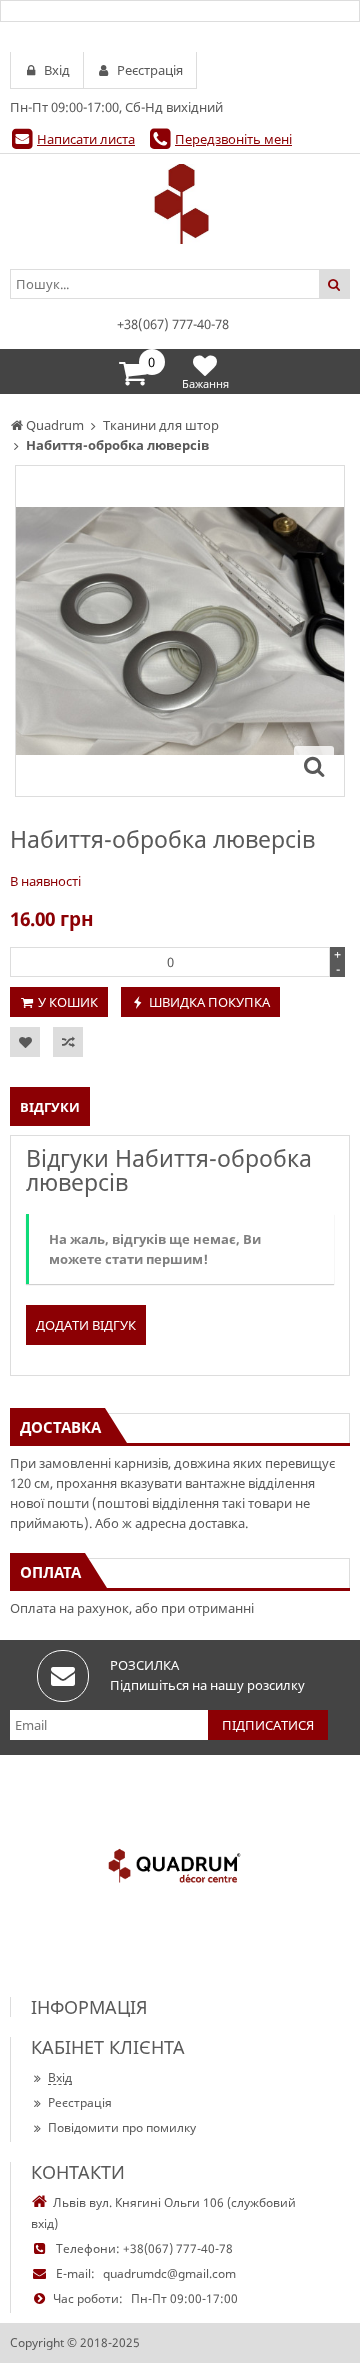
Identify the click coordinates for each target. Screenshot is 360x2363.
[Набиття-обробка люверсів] (314, 766)
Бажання (205, 383)
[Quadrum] (180, 204)
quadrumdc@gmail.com (169, 2273)
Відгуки (50, 1107)
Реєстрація (80, 2102)
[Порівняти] (68, 1042)
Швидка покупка (209, 1002)
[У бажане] (25, 1042)
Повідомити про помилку (122, 2127)
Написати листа (86, 139)
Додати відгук (86, 1325)
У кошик (68, 1002)
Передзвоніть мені (233, 139)
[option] (180, 631)
